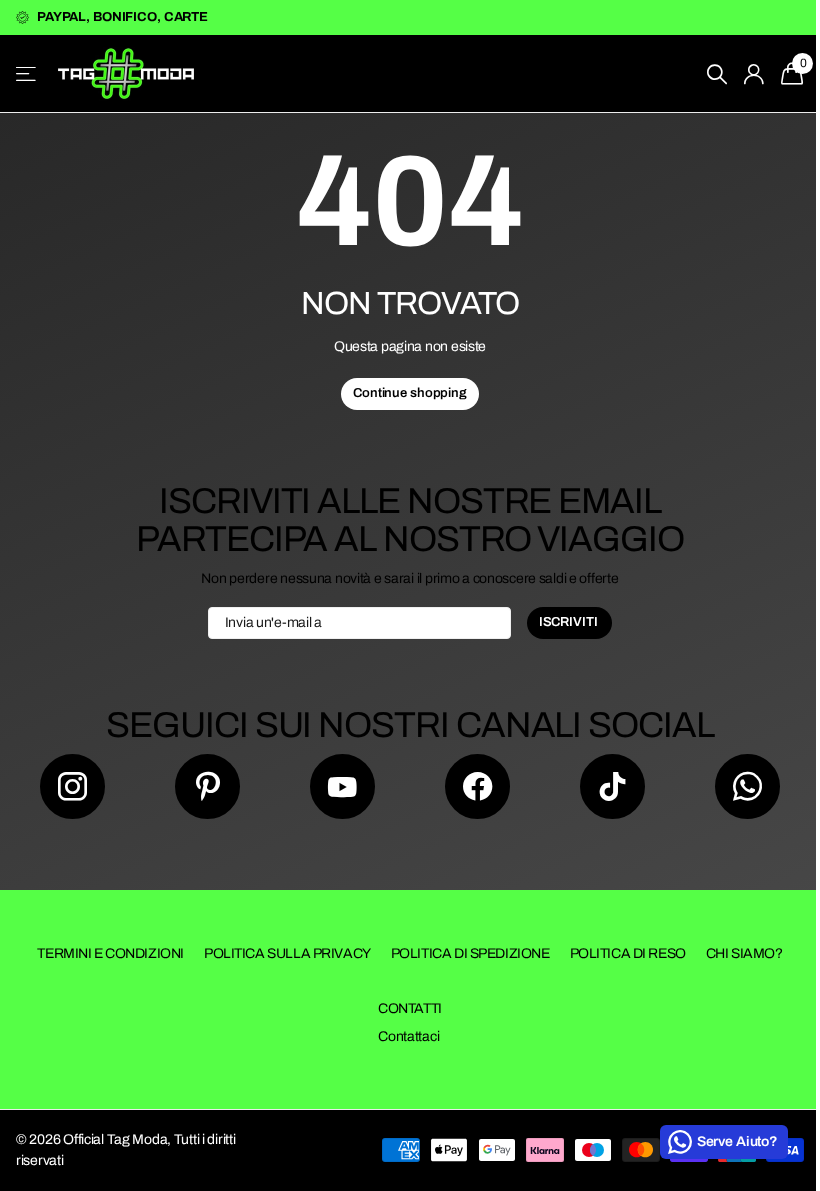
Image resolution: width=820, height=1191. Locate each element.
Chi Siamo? (744, 953)
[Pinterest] (207, 786)
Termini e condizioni (110, 953)
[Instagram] (72, 786)
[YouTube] (342, 786)
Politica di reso (628, 953)
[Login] (754, 74)
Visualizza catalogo (27, 73)
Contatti (410, 1008)
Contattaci (408, 1036)
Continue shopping (410, 393)
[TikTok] (612, 786)
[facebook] (477, 786)
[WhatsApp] (747, 786)
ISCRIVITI (570, 622)
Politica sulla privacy (287, 953)
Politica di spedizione (470, 953)
